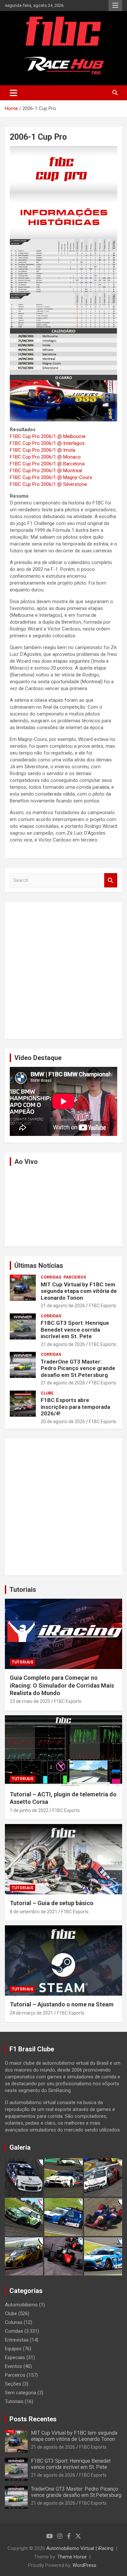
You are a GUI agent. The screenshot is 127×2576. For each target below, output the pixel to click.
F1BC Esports (103, 1306)
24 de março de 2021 (31, 2013)
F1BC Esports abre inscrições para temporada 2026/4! (75, 1407)
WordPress (85, 2565)
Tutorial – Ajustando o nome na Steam (62, 2004)
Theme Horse (72, 2557)
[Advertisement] (63, 970)
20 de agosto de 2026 (63, 1422)
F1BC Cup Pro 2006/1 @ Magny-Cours (51, 477)
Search (111, 880)
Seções (13, 2384)
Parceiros (75, 1277)
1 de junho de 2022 (29, 1810)
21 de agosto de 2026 (63, 1306)
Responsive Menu (115, 6)
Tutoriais (23, 1590)
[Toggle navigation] (14, 93)
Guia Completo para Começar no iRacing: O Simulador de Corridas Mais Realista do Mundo (62, 1685)
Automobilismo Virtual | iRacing (80, 2548)
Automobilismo (21, 2305)
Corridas (51, 1277)
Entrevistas (17, 2340)
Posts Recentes (33, 2419)
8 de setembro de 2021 (34, 1912)
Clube (47, 1393)
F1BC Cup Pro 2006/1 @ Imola (42, 450)
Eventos (14, 2366)
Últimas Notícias (39, 1266)
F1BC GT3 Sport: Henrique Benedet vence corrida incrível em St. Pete (75, 1330)
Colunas (14, 2322)
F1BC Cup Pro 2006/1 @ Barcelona (47, 464)
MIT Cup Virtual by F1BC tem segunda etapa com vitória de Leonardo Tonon (79, 1291)
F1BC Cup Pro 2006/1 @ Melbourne (48, 436)
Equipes (13, 2349)
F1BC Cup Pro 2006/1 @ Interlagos (47, 443)
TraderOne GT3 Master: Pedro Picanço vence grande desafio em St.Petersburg (78, 1368)
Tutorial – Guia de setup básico (52, 1903)
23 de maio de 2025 (30, 1701)
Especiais (15, 2357)
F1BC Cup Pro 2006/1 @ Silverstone (48, 484)
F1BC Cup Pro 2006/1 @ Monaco (45, 457)
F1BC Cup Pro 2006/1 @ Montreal (46, 471)
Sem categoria (21, 2393)
